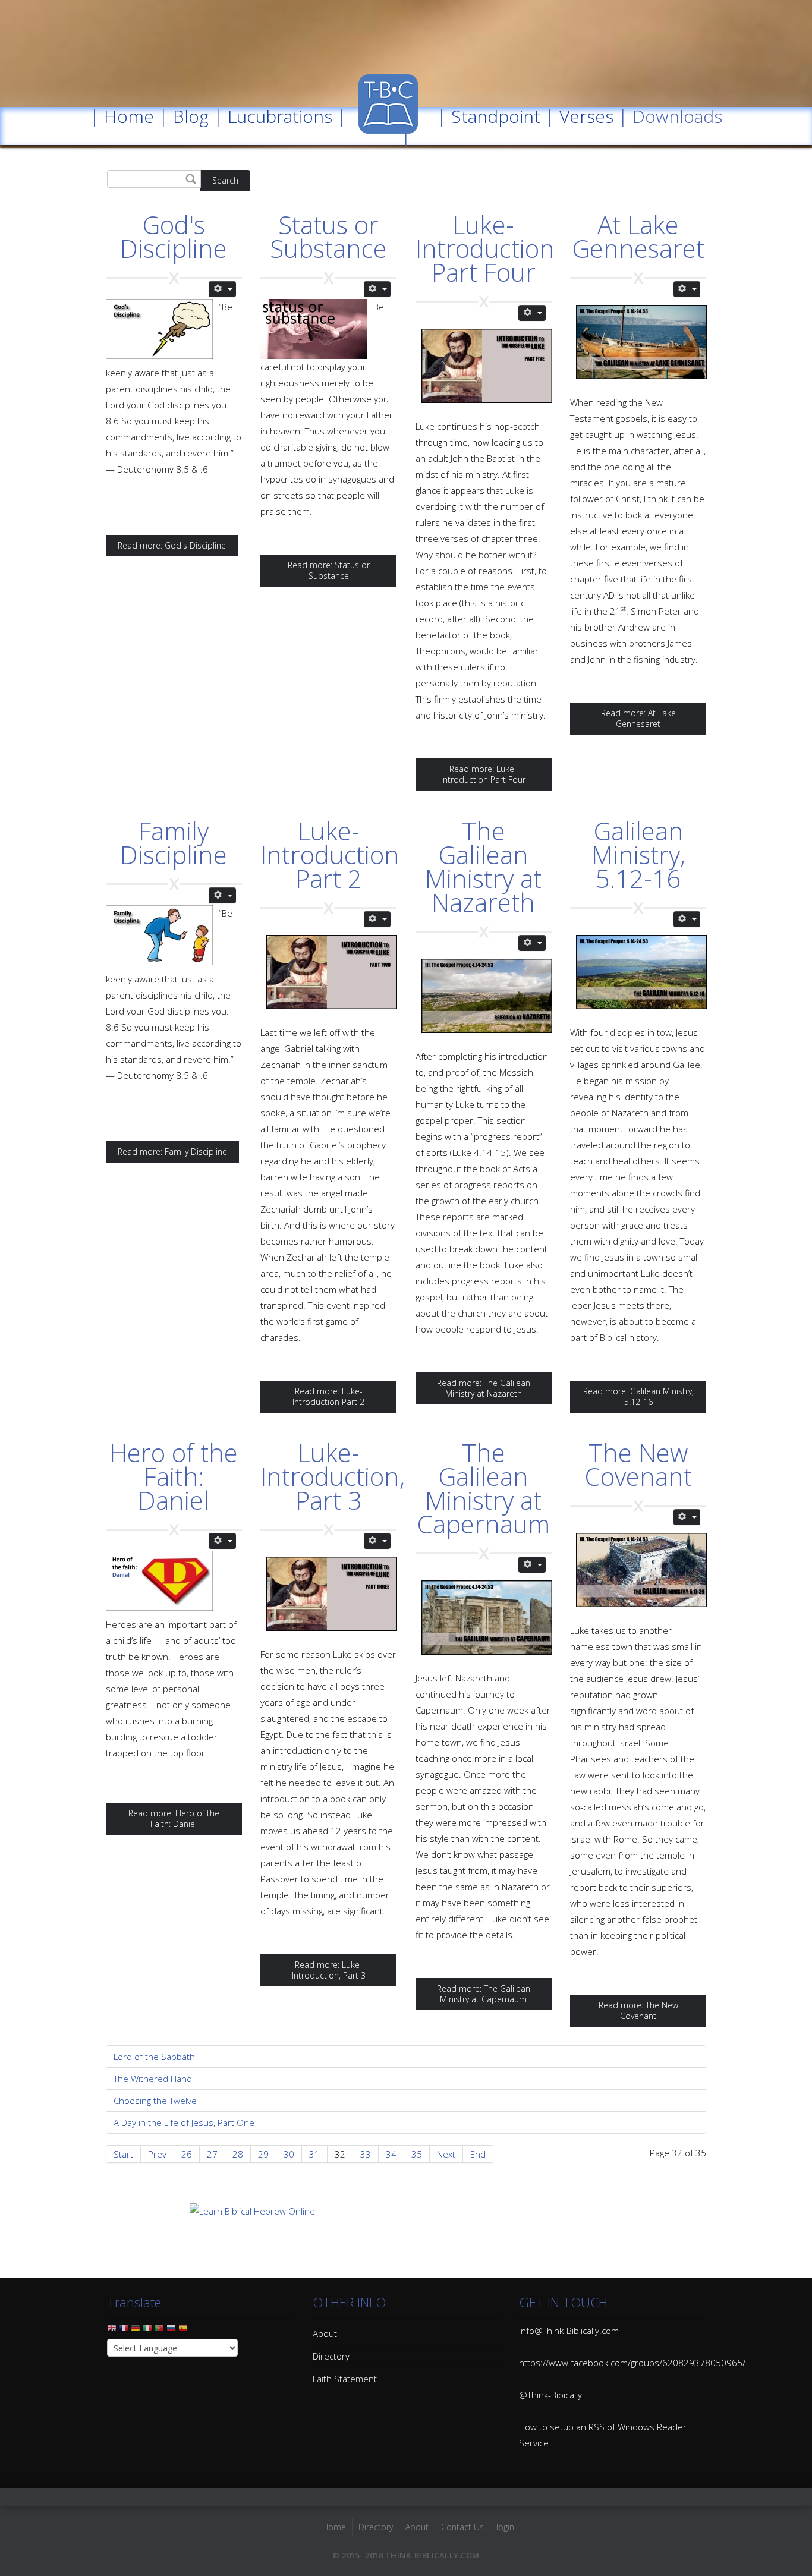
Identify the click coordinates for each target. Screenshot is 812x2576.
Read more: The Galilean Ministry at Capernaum (484, 1994)
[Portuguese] (159, 2331)
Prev (157, 2154)
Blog (191, 116)
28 (238, 2154)
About (325, 2333)
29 (263, 2154)
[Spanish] (183, 2331)
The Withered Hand (153, 2079)
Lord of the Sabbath (154, 2057)
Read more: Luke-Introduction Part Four (483, 774)
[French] (124, 2331)
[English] (112, 2331)
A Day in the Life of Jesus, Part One (184, 2122)
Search (225, 180)
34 (391, 2154)
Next (446, 2154)
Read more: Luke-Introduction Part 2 (328, 1396)
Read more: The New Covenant (638, 2010)
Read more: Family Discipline (172, 1152)
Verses (586, 116)
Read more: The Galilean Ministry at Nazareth (484, 1388)
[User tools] (222, 289)
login (505, 2527)
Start (123, 2154)
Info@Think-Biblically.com (569, 2331)
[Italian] (147, 2331)
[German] (136, 2331)
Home (129, 116)
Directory (331, 2356)
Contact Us (462, 2527)
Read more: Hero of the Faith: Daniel (174, 1818)
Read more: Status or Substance (329, 570)
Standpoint (496, 116)
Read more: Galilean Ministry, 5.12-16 (638, 1396)
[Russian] (171, 2331)
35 (417, 2154)
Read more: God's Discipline (172, 545)
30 (289, 2154)
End (478, 2154)
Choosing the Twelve (155, 2101)
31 (314, 2154)
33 (366, 2154)
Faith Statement (345, 2379)
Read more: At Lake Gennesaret (638, 718)
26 (187, 2154)
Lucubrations (280, 116)
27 (212, 2154)
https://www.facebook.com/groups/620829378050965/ (632, 2363)
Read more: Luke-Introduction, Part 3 (329, 1970)
